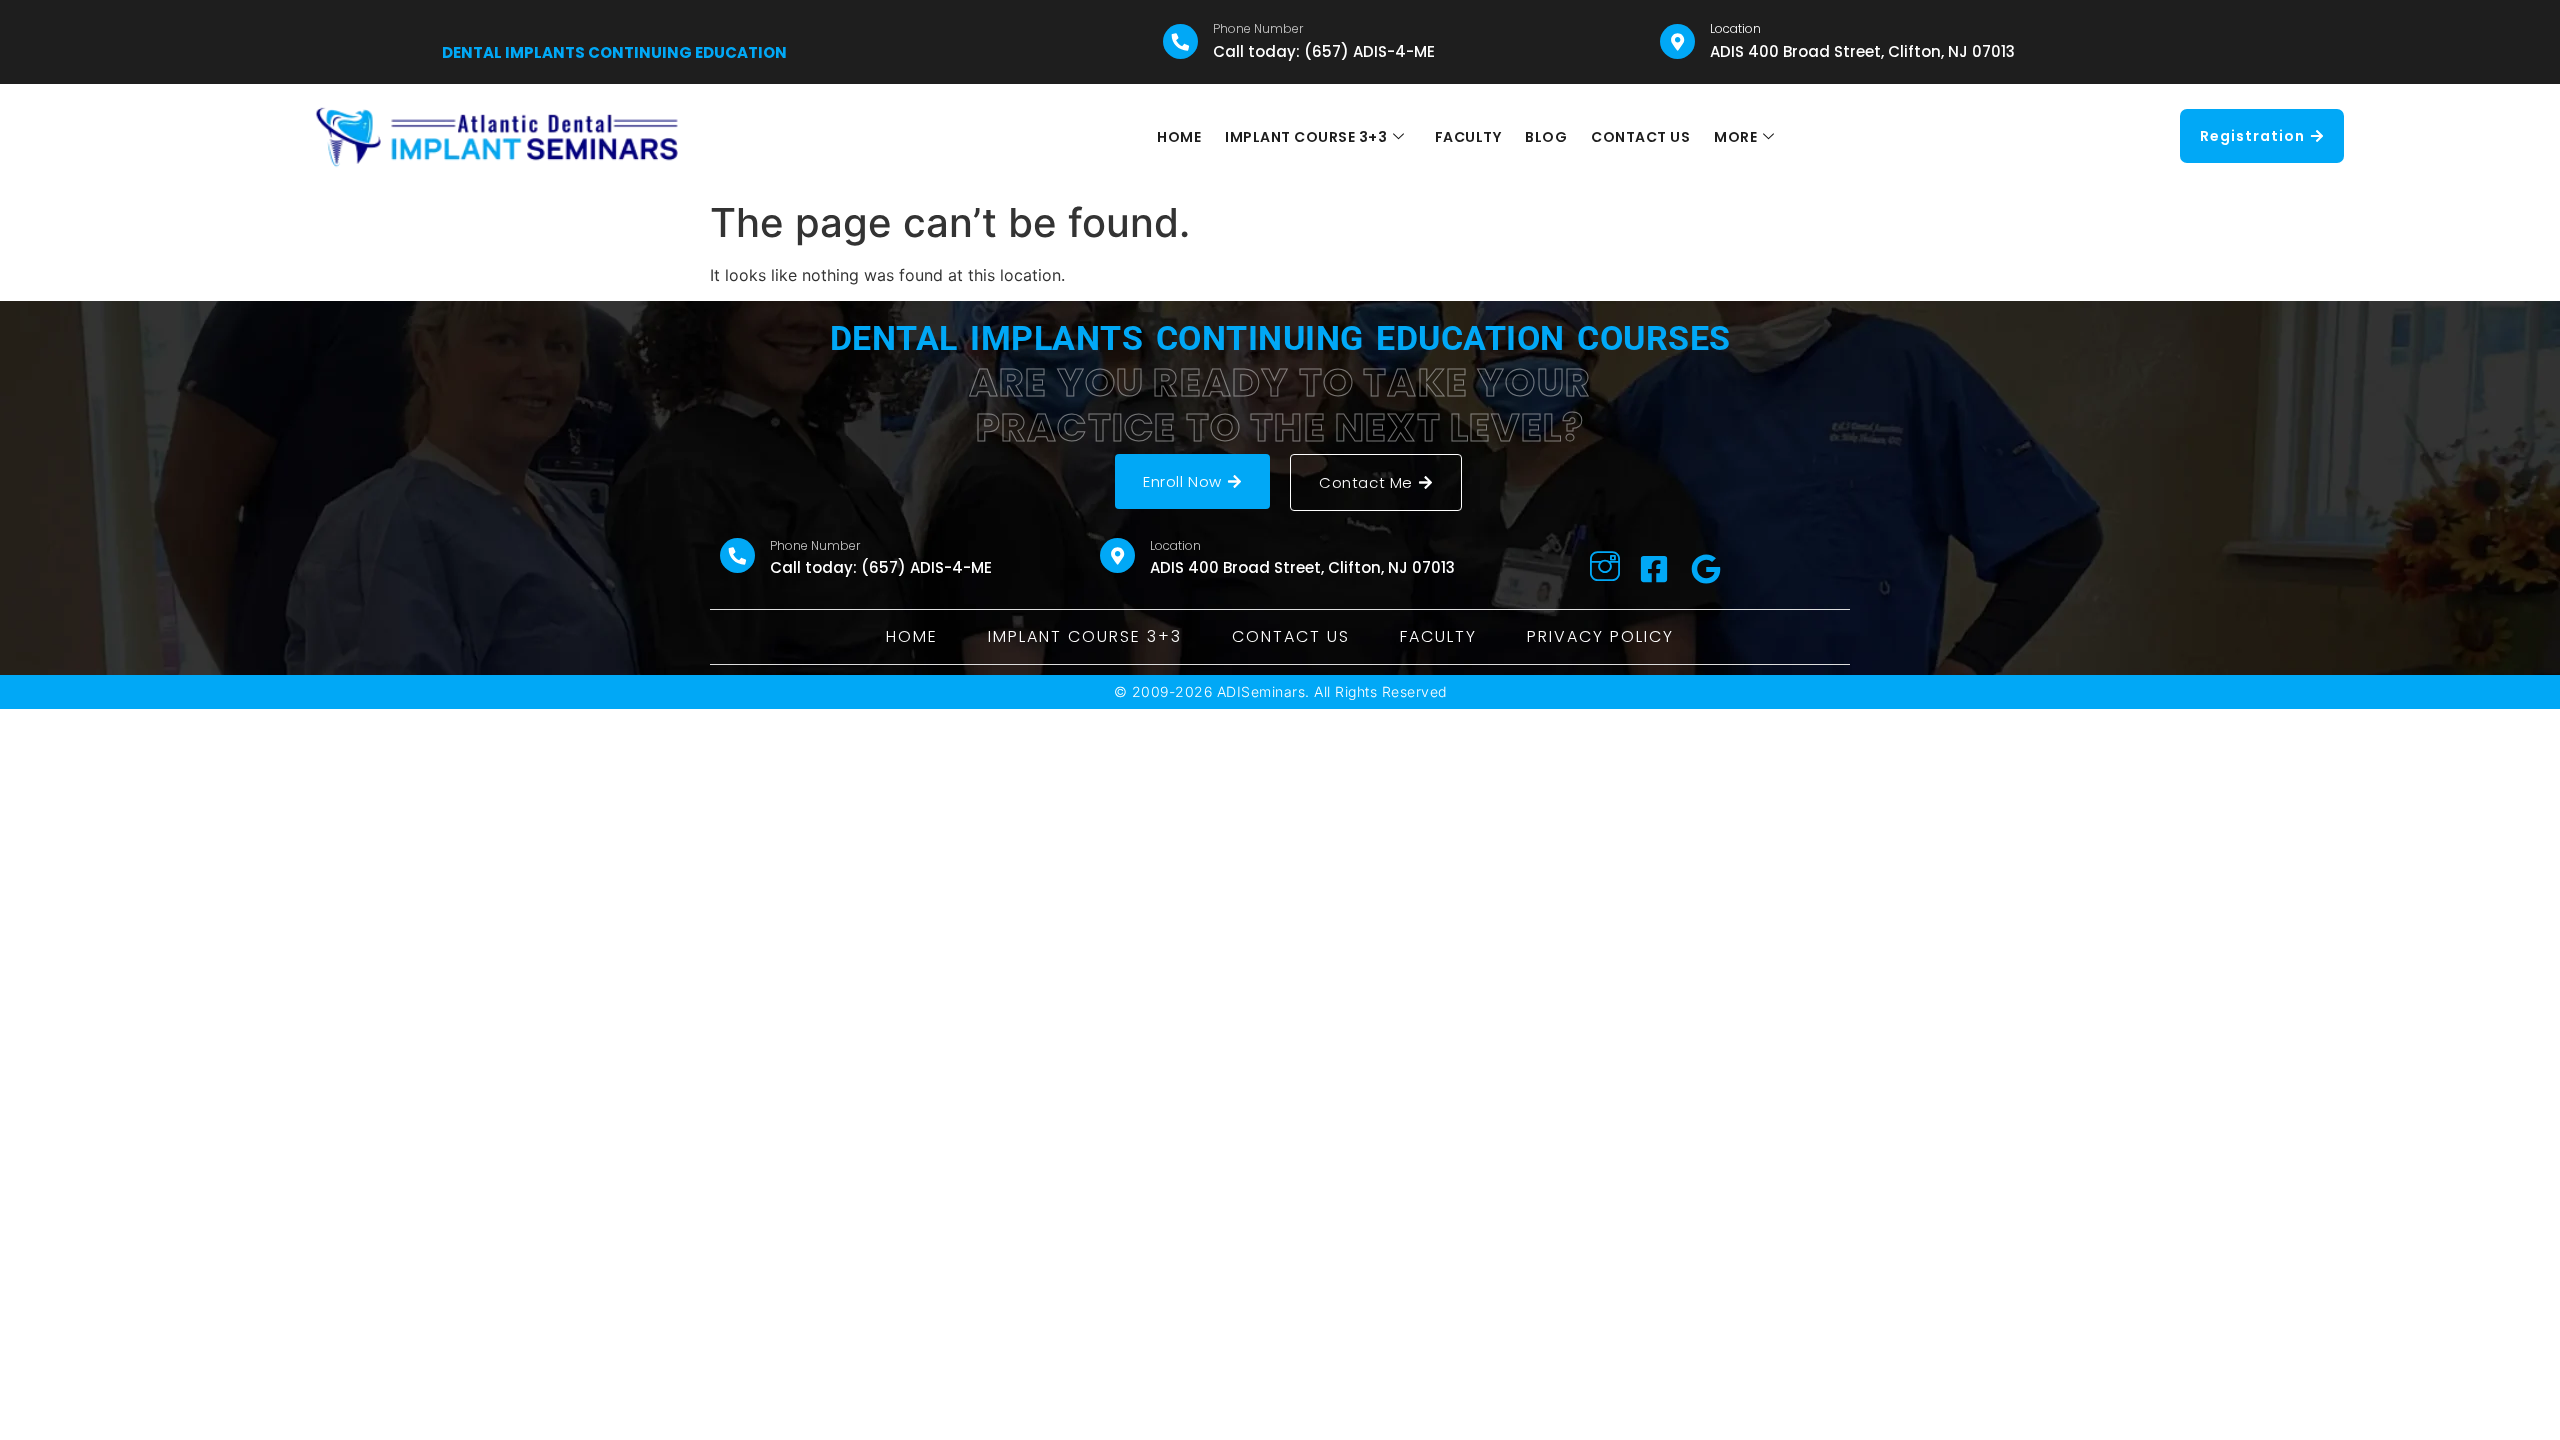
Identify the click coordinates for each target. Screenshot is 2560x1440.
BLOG (1546, 137)
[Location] (1677, 41)
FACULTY (1468, 137)
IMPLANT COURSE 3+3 (1306, 137)
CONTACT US (1640, 137)
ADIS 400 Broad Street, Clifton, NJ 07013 (1862, 51)
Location (1735, 28)
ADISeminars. (1263, 691)
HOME (1179, 137)
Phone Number (1258, 28)
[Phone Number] (1180, 41)
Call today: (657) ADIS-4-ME (1324, 51)
